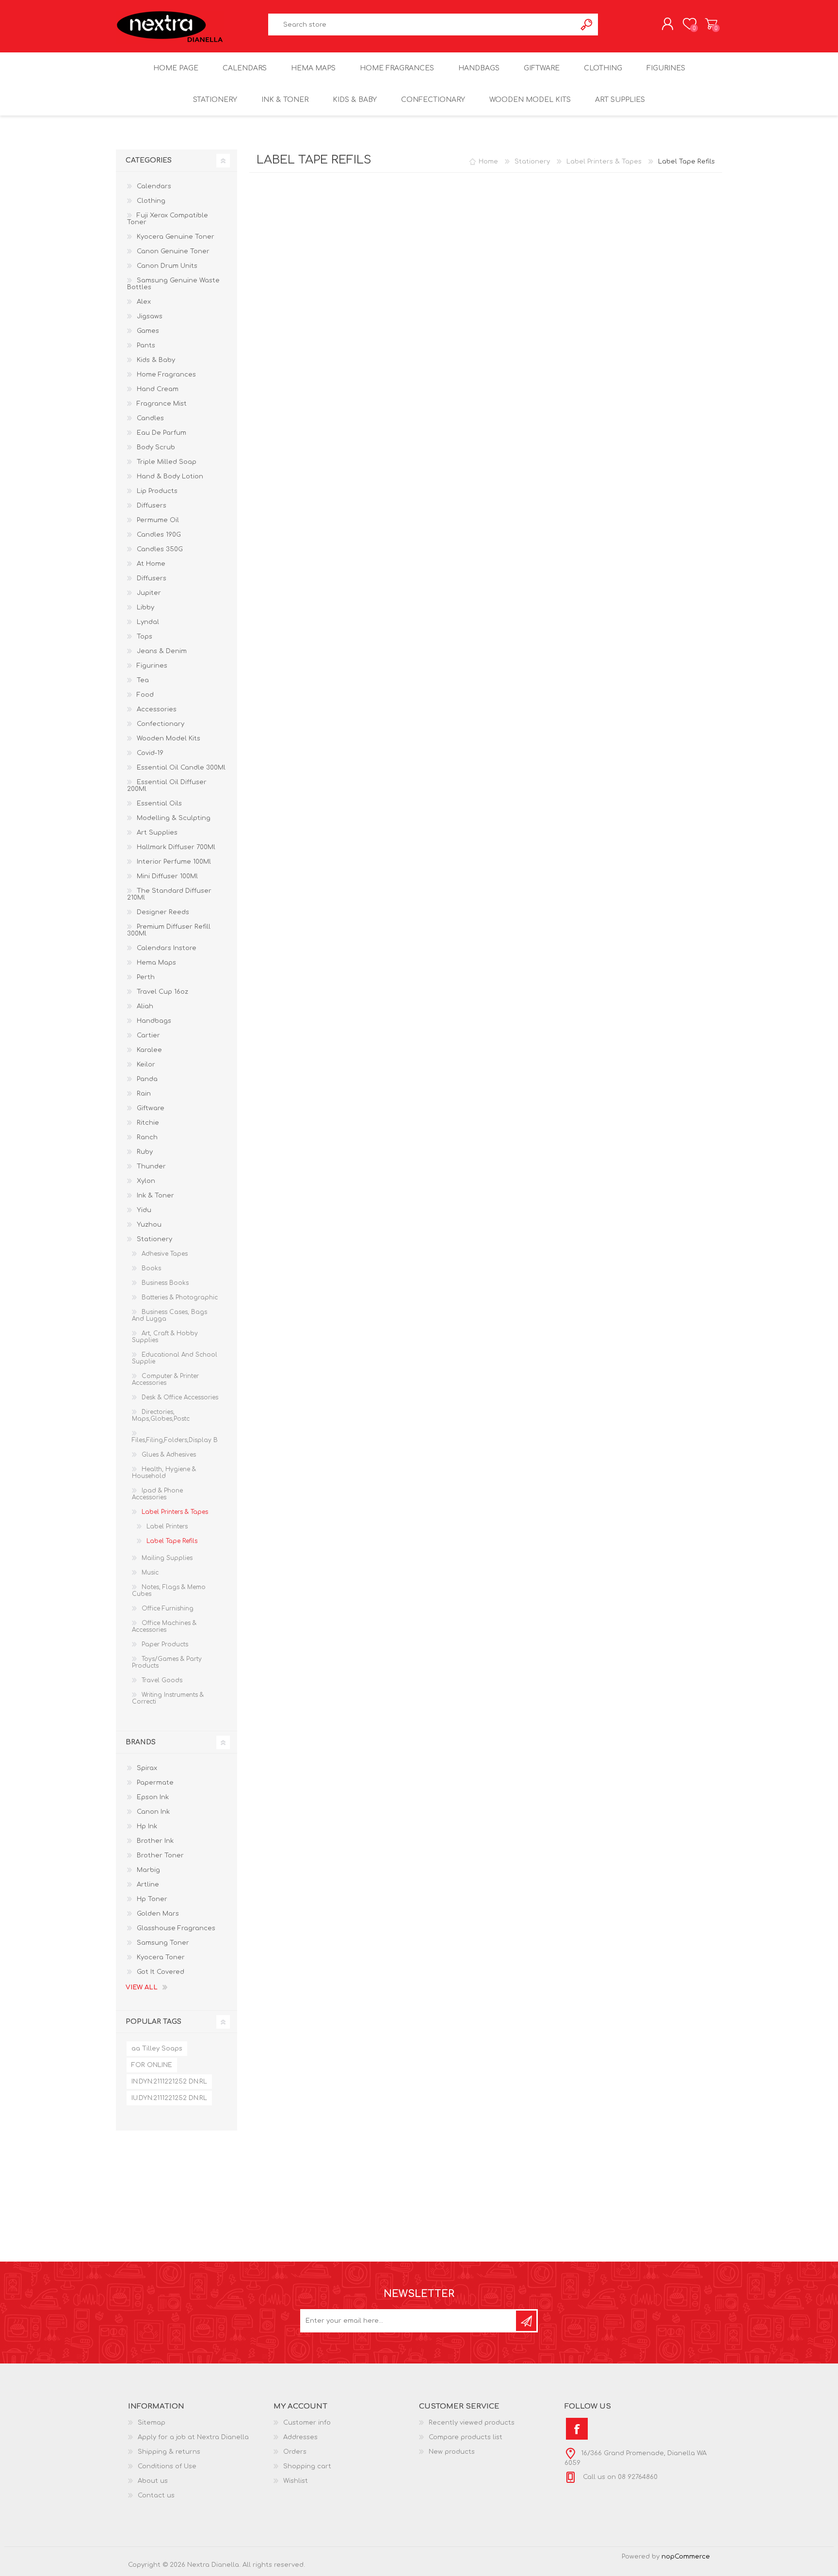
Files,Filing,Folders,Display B (175, 1440)
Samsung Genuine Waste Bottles (173, 284)
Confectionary (161, 724)
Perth (146, 977)
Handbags (154, 1021)
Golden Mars (158, 1914)
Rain (144, 1094)
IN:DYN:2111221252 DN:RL (169, 2082)
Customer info (307, 2423)
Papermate (155, 1783)
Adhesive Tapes (165, 1254)
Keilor (146, 1065)
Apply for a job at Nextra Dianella (193, 2437)
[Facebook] (577, 2429)
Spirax (147, 1768)
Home (488, 162)
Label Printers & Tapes (175, 1512)
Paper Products (165, 1644)
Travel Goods (162, 1680)
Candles (150, 418)
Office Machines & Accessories (164, 1626)
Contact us (156, 2495)
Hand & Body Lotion (170, 476)
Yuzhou (149, 1225)
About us (153, 2481)
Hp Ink (147, 1826)
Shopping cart (711, 24)
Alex (144, 302)
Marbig (148, 1870)
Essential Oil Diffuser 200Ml (167, 786)
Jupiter (149, 593)
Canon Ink (153, 1812)
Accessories (157, 709)
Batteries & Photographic (180, 1297)
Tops (145, 637)
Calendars (154, 186)
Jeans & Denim (162, 651)
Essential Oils (159, 804)
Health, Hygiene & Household (164, 1473)
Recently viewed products (472, 2423)
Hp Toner (152, 1899)
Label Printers (167, 1526)
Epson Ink (153, 1797)
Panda (147, 1079)
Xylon (146, 1181)
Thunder (151, 1166)
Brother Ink (155, 1841)
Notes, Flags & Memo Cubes (169, 1591)
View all (142, 1987)
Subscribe (526, 2321)
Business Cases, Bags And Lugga (169, 1315)
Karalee (149, 1050)
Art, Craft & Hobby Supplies (165, 1337)
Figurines (152, 666)
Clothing (151, 201)
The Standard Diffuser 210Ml (169, 894)
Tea (143, 680)
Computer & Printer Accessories (165, 1379)
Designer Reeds (163, 912)
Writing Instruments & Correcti (168, 1698)
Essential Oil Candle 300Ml (181, 768)
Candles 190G (159, 535)
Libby (145, 607)
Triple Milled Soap (167, 462)
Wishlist (296, 2481)
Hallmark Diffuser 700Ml (176, 847)
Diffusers (152, 506)
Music (150, 1573)
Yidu (144, 1210)
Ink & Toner (155, 1196)
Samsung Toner (163, 1943)
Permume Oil (158, 520)
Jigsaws (150, 316)
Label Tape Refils (172, 1541)
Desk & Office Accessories (180, 1397)
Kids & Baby (156, 360)
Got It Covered (161, 1972)
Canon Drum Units (167, 266)
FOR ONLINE (152, 2065)
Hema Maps (156, 963)
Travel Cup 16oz (162, 992)
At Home (151, 564)
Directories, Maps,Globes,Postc (161, 1415)
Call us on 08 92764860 (619, 2477)
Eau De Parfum (161, 433)
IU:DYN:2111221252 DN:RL (169, 2098)
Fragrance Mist (162, 404)
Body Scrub (156, 447)
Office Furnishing (168, 1608)
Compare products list (466, 2437)
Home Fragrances (166, 375)
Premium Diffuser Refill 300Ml (169, 930)
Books (151, 1268)
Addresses (300, 2437)
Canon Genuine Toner (173, 251)
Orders (295, 2452)
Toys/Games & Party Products (167, 1662)
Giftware (151, 1108)
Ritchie (148, 1123)
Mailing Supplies (167, 1558)
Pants (146, 345)
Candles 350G (160, 549)
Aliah (145, 1006)
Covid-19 (150, 753)
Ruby (145, 1152)
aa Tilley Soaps (157, 2049)
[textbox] (422, 25)
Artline (148, 1885)
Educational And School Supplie (175, 1358)
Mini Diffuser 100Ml (167, 876)
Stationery (154, 1239)
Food (145, 695)
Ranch (147, 1137)
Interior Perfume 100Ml (174, 862)
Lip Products (157, 491)
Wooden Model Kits (169, 738)
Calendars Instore (167, 948)
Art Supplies (157, 833)
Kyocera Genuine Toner (176, 237)
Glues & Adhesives (169, 1455)
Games (148, 331)
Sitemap (152, 2423)
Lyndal (148, 622)
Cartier (148, 1035)
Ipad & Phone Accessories (157, 1494)
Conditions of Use (167, 2466)
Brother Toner (160, 1855)
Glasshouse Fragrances (176, 1928)
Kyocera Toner (161, 1957)
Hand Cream (158, 389)
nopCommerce (686, 2557)
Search (587, 25)
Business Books (165, 1283)
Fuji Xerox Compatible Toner (168, 219)
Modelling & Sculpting (174, 818)
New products (452, 2452)
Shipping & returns (169, 2452)
